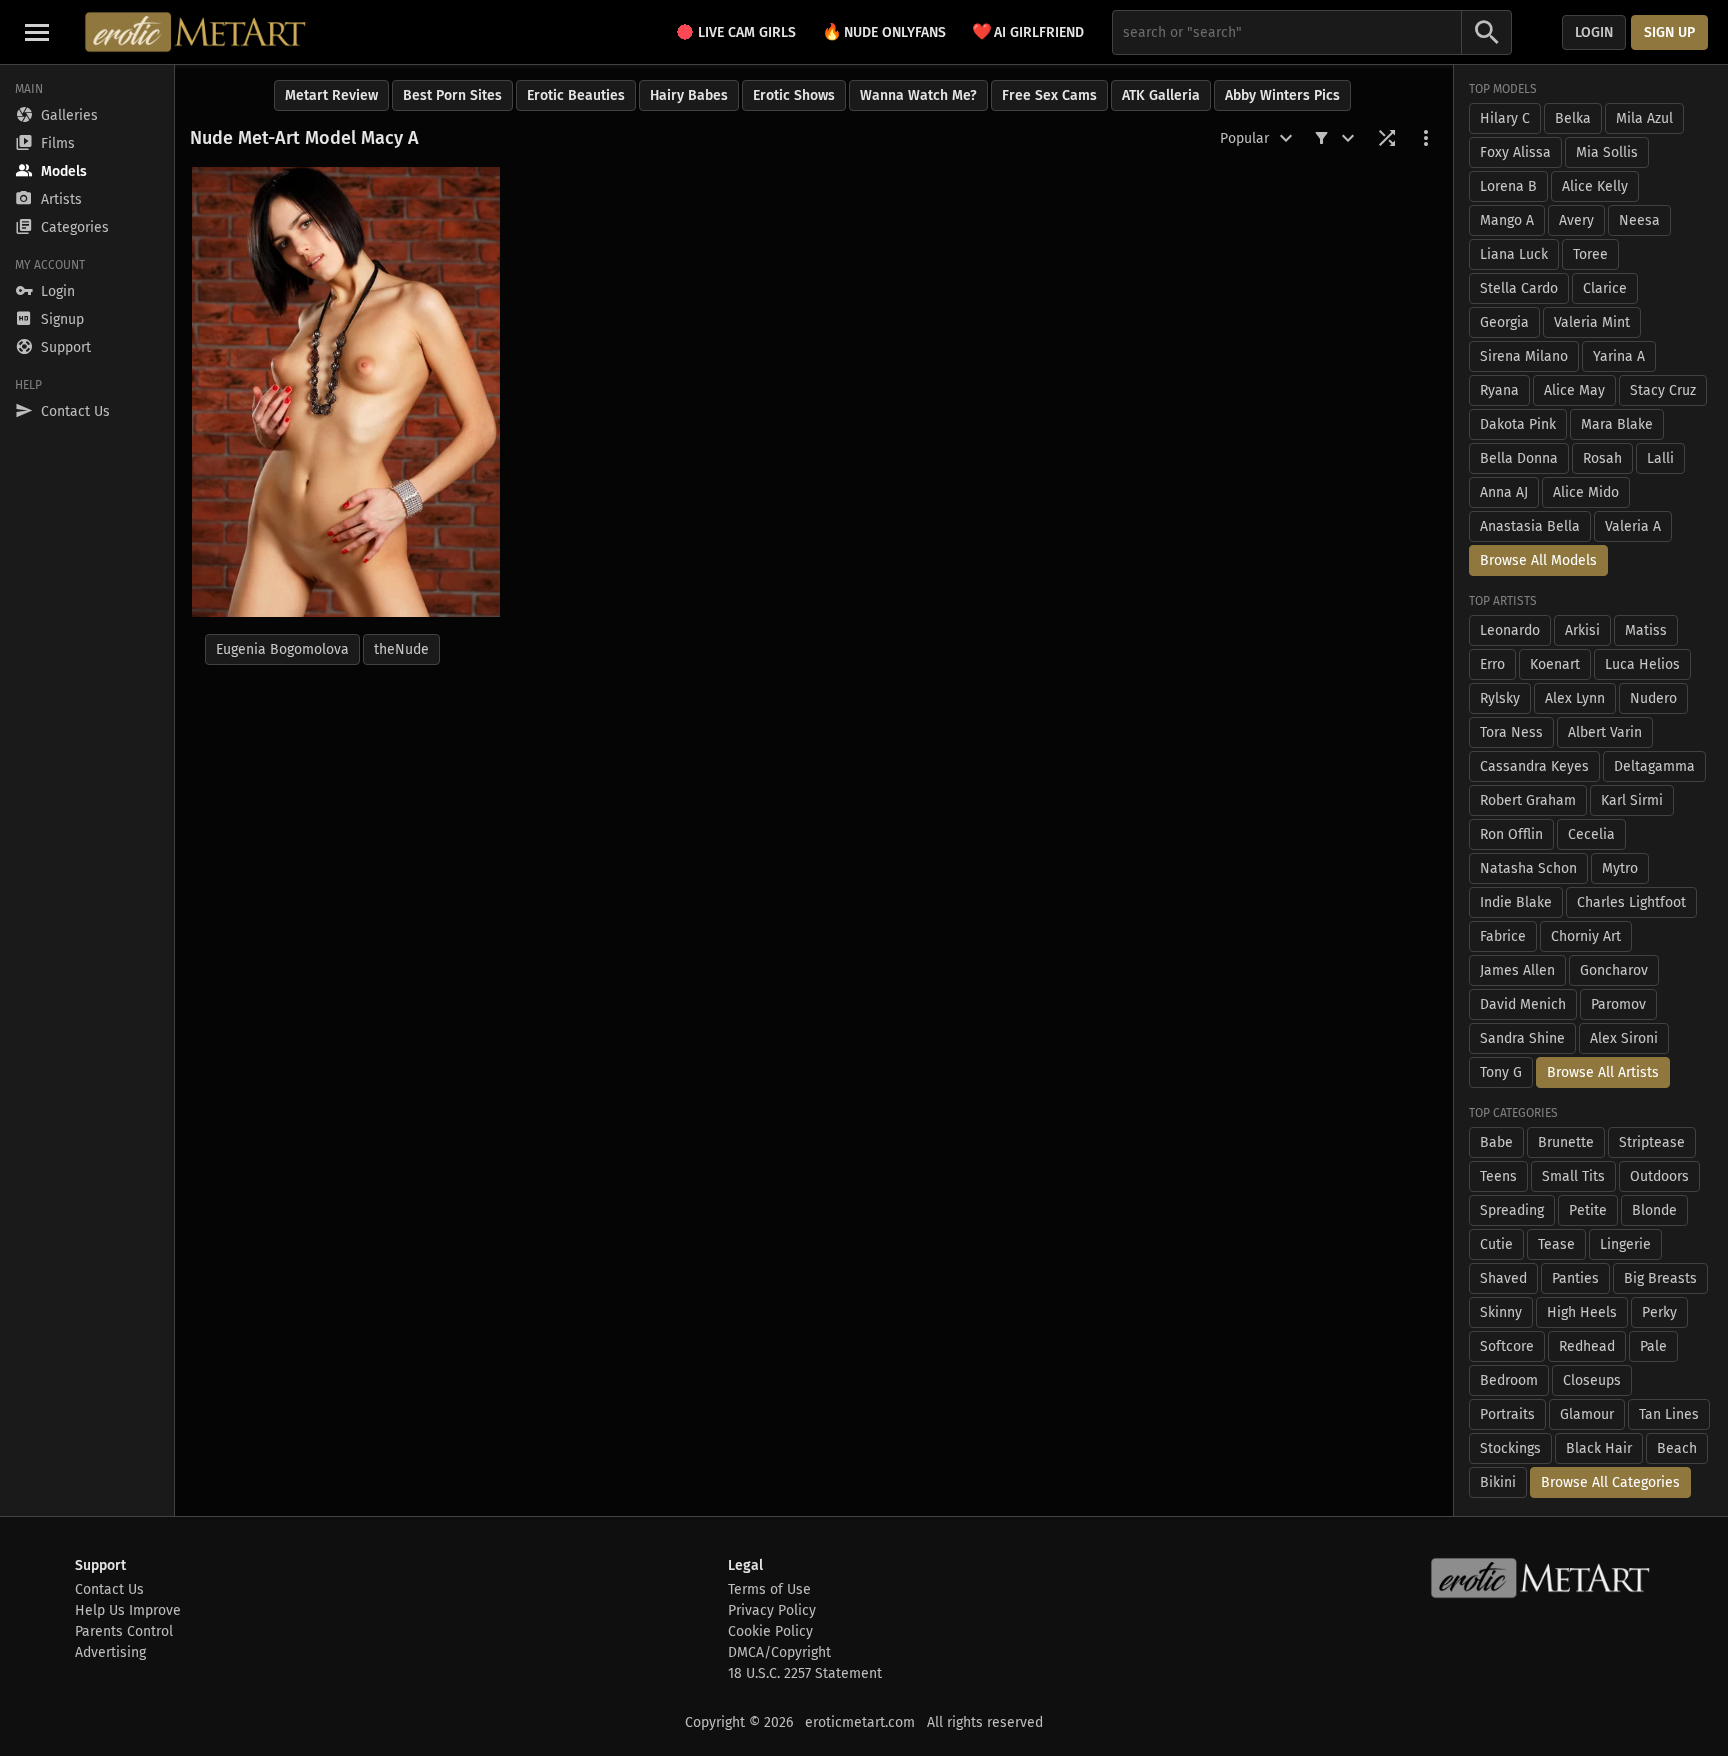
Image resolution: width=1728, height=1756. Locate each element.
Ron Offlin (1511, 834)
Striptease (1652, 1142)
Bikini (1498, 1482)
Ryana (1499, 390)
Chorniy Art (1586, 936)
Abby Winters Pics (1282, 95)
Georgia (1504, 322)
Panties (1575, 1278)
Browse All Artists (1603, 1072)
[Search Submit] (1487, 32)
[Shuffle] (1387, 138)
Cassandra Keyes (1534, 766)
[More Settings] (1426, 138)
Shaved (1503, 1278)
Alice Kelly (1595, 186)
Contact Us (109, 1589)
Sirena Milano (1524, 356)
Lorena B (1508, 186)
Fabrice (1503, 936)
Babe (1496, 1142)
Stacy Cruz (1663, 390)
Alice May (1574, 390)
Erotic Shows (794, 95)
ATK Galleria (1161, 95)
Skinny (1501, 1312)
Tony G (1501, 1072)
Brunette (1566, 1142)
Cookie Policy (770, 1631)
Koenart (1555, 664)
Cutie (1496, 1244)
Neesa (1639, 220)
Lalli (1660, 458)
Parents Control (124, 1631)
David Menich (1523, 1004)
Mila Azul (1644, 118)
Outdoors (1659, 1176)
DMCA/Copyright (779, 1652)
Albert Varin (1605, 732)
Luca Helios (1642, 664)
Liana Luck (1514, 254)
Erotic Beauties (576, 95)
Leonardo (1510, 630)
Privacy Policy (772, 1610)
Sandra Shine (1522, 1038)
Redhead (1587, 1346)
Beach (1677, 1448)
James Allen (1517, 970)
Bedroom (1509, 1380)
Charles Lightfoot (1631, 902)
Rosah (1602, 458)
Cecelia (1591, 834)
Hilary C (1505, 118)
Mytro (1620, 868)
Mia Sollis (1607, 152)
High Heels (1582, 1312)
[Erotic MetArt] (196, 32)
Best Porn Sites (452, 95)
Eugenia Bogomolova (282, 649)
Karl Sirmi (1632, 800)
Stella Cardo (1519, 288)
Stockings (1510, 1448)
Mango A (1507, 220)
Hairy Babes (689, 95)
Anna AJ (1504, 492)
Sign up (1669, 32)
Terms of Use (769, 1589)
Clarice (1605, 288)
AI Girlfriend (1028, 31)
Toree (1590, 254)
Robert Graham (1528, 800)
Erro (1492, 664)
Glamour (1587, 1414)
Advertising (110, 1652)
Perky (1659, 1312)
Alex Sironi (1624, 1038)
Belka (1573, 118)
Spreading (1512, 1210)
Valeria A (1633, 526)
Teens (1498, 1176)
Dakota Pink (1518, 424)
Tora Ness (1511, 732)
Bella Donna (1519, 458)
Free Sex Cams (1049, 95)
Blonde (1654, 1210)
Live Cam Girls (747, 32)
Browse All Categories (1610, 1482)
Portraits (1507, 1414)
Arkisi (1582, 630)
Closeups (1592, 1380)
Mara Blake (1617, 424)
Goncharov (1614, 970)
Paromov (1618, 1004)
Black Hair (1599, 1448)
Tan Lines (1669, 1414)
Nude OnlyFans (884, 31)
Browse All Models (1538, 560)
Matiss (1646, 630)
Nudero (1653, 698)
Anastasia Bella (1530, 526)
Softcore (1507, 1346)
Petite (1588, 1210)
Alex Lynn (1575, 698)
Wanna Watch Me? (918, 95)
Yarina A (1619, 356)
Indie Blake (1516, 902)
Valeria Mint (1592, 322)
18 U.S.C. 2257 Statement (805, 1673)
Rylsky (1500, 698)
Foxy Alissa (1515, 152)
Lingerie (1625, 1244)
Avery (1576, 220)
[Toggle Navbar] (37, 32)
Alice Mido (1586, 492)
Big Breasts (1660, 1278)
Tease (1556, 1244)
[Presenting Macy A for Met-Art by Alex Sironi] (346, 392)
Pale (1653, 1346)
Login (1594, 32)
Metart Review (331, 95)
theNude (401, 649)
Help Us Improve (128, 1610)
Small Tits (1573, 1176)
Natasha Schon (1528, 868)
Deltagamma (1654, 766)
